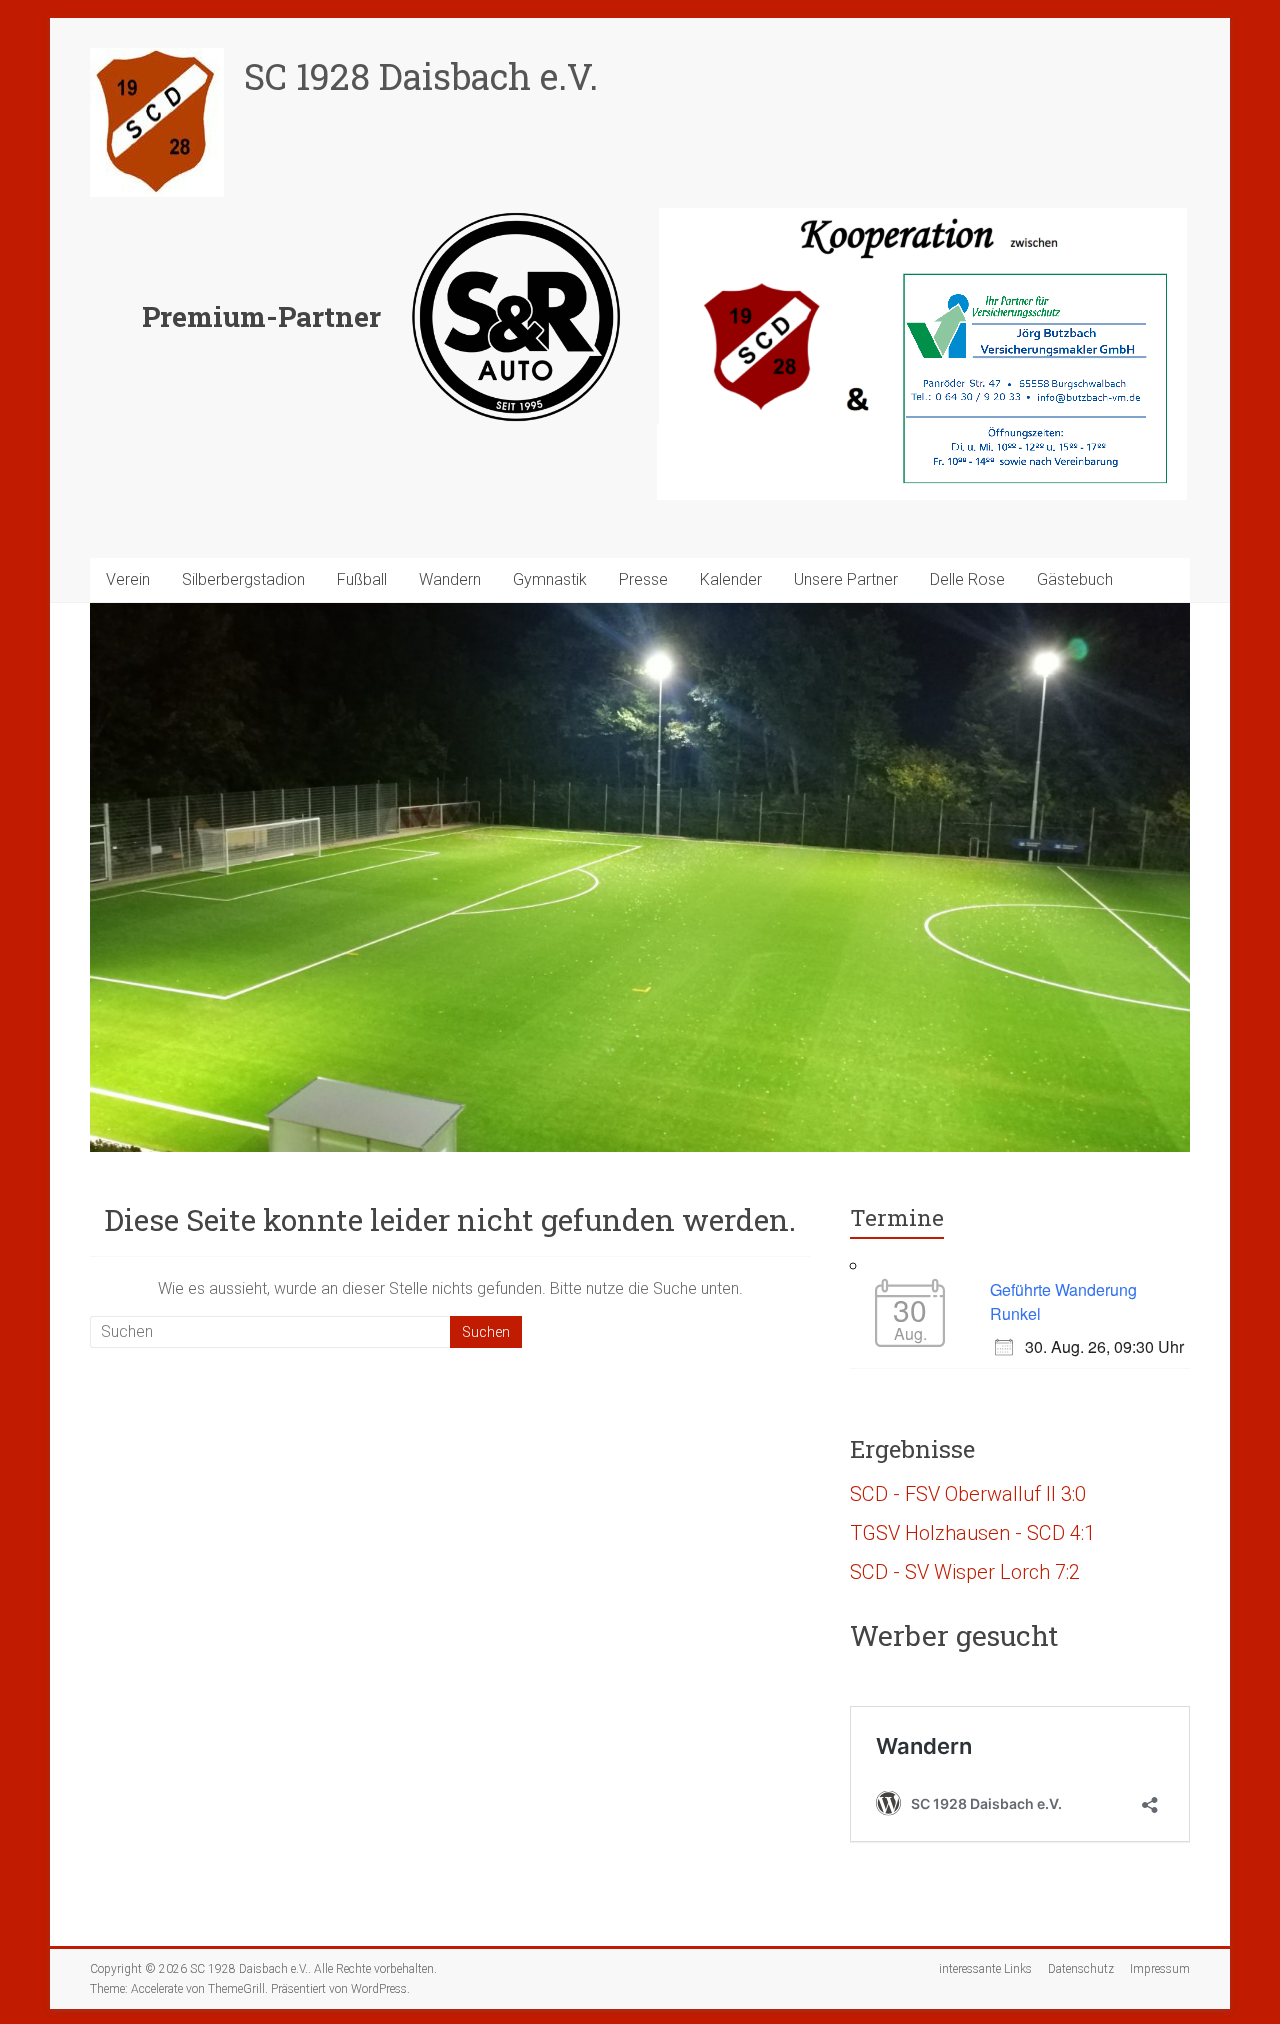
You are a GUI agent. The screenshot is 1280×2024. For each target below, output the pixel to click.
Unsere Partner (846, 579)
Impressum (1160, 1969)
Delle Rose (967, 579)
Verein (128, 579)
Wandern (450, 579)
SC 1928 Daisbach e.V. (421, 76)
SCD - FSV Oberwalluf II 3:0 (968, 1494)
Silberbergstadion (243, 579)
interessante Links (985, 1969)
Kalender (731, 579)
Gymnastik (550, 579)
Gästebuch (1075, 579)
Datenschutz (1081, 1969)
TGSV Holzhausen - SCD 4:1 (972, 1533)
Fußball (362, 579)
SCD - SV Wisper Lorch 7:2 (965, 1572)
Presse (643, 579)
